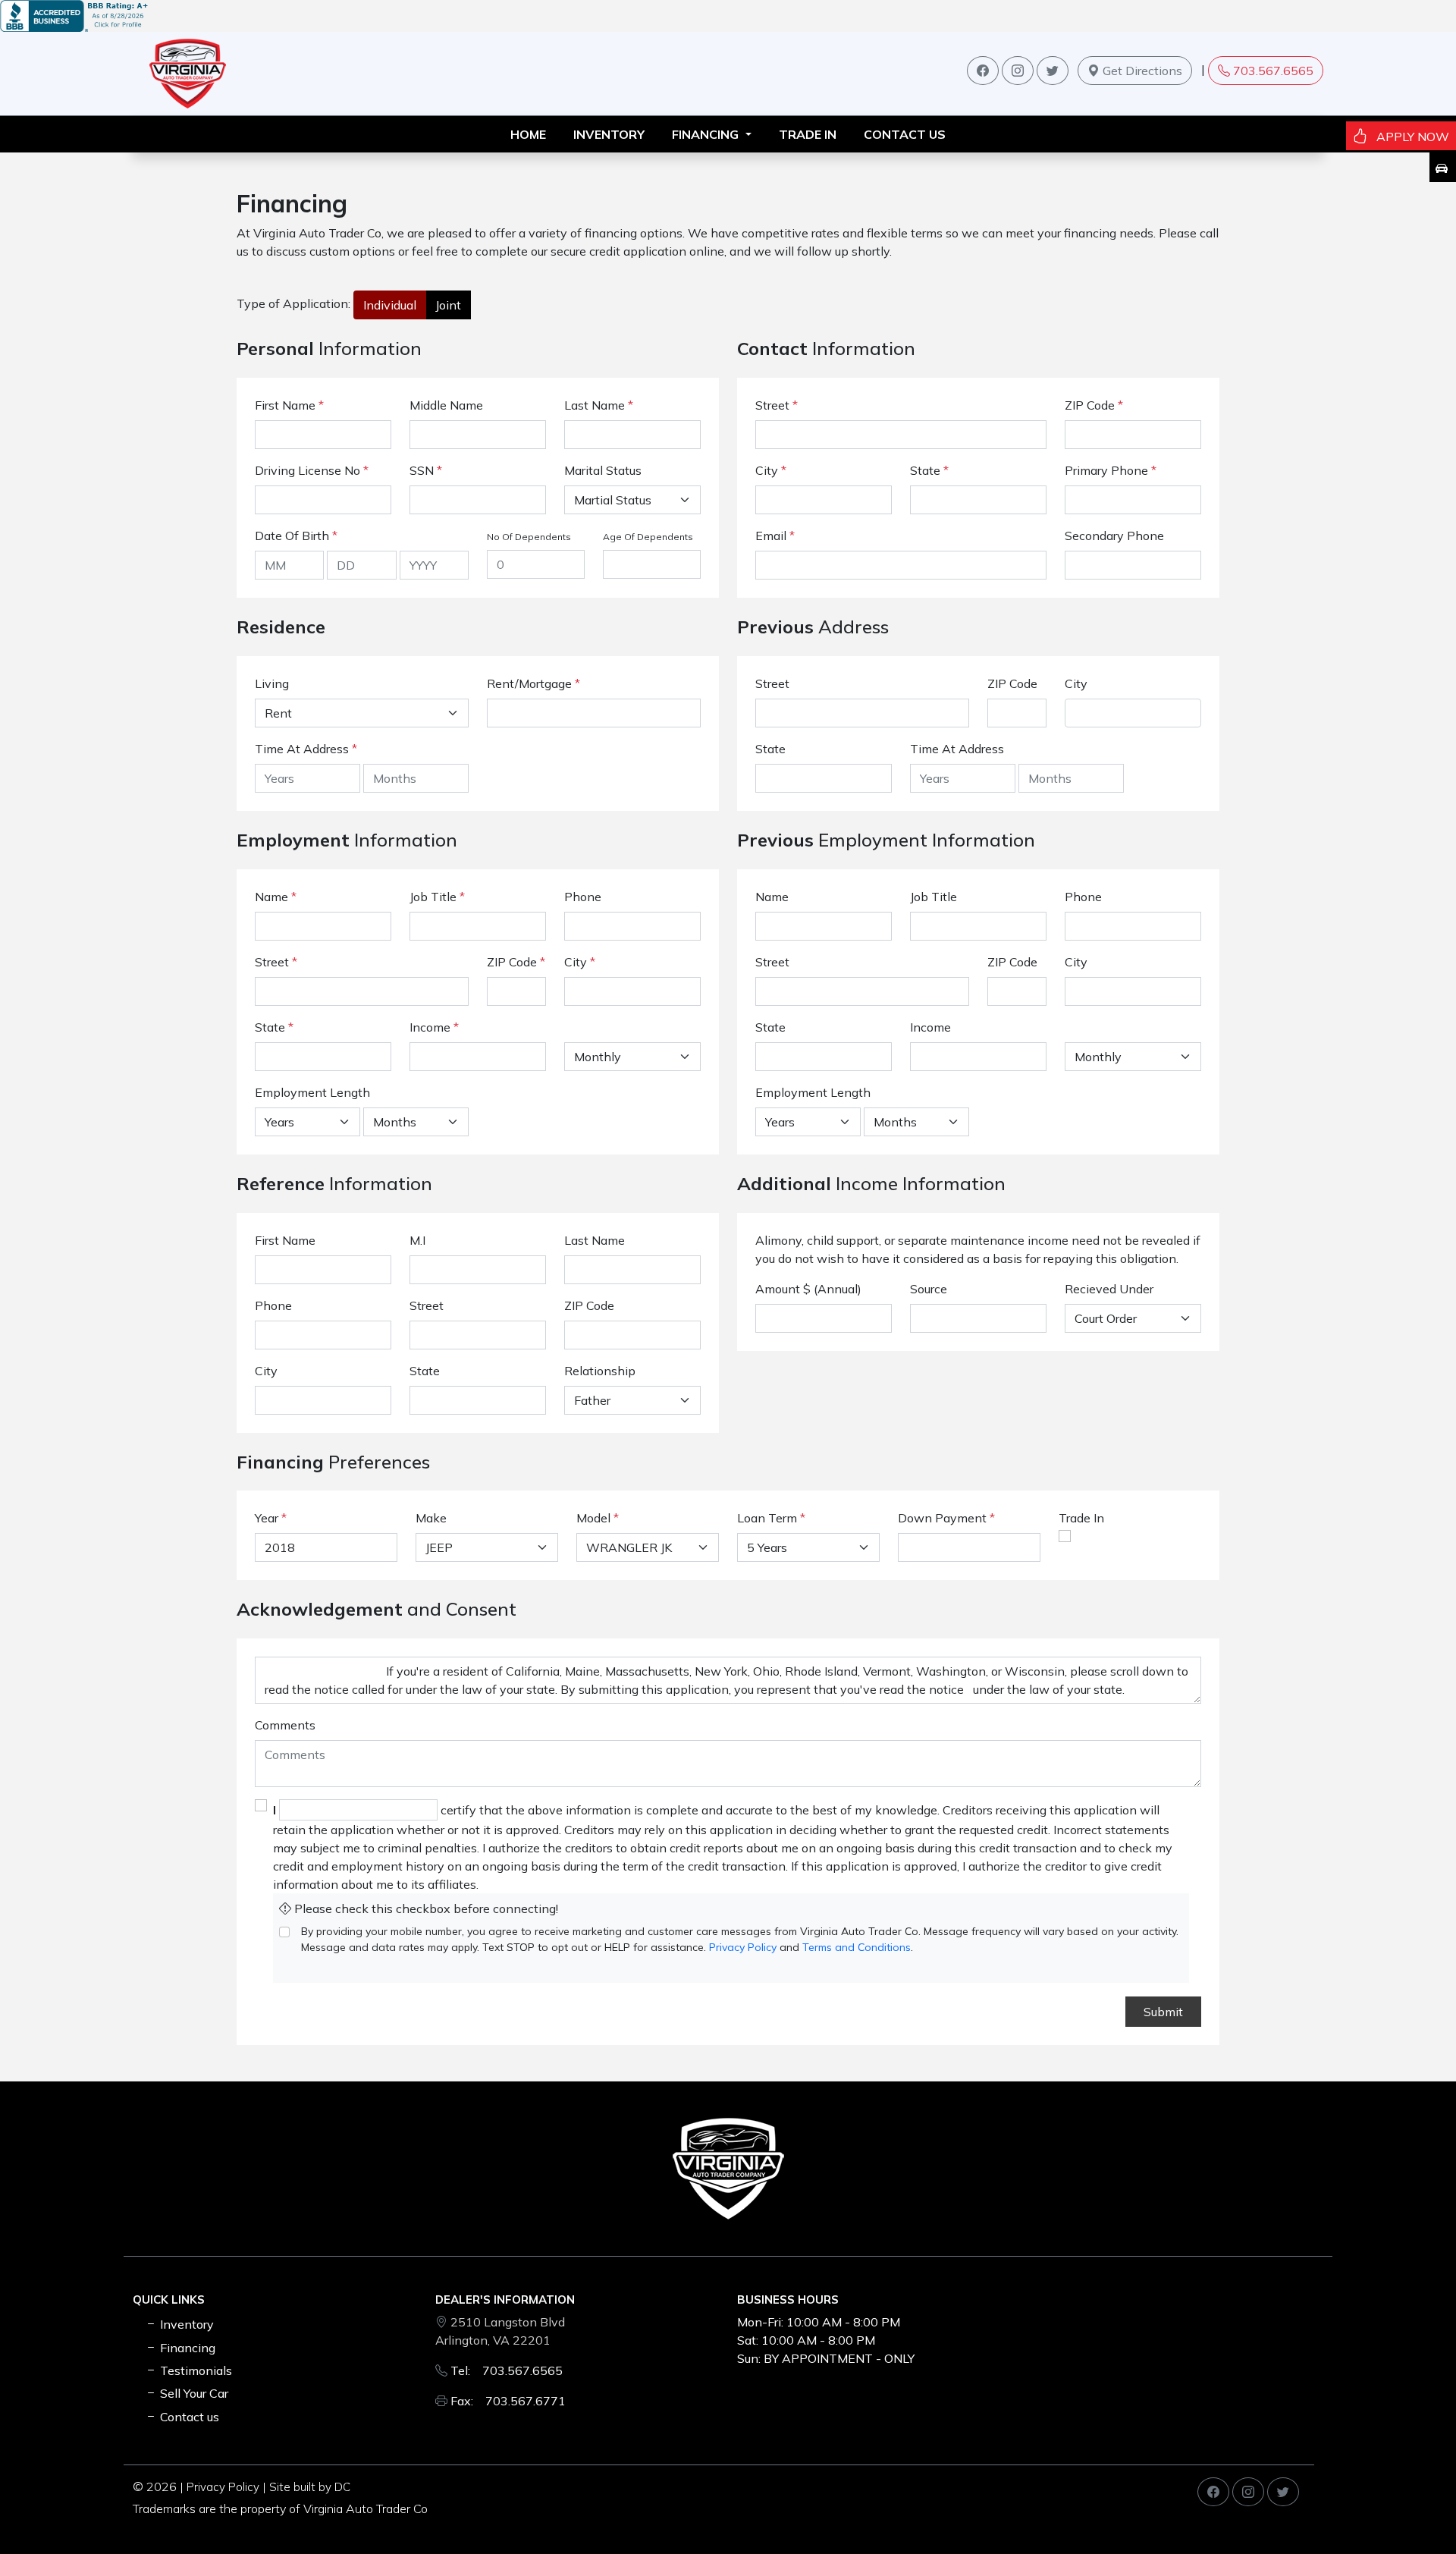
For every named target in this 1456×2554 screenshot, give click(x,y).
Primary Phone (1111, 470)
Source (929, 1289)
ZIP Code (1094, 405)
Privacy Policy (743, 1947)
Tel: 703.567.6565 (507, 2370)
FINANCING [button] (707, 134)
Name (276, 897)
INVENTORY (609, 134)
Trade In (1081, 1518)
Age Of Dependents (648, 537)
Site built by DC (310, 2487)
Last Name (599, 405)
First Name (289, 405)
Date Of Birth (296, 536)
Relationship (600, 1371)
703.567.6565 (1273, 71)
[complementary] (1410, 2508)
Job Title (437, 897)
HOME (528, 134)
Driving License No (312, 470)
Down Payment (942, 1518)
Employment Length (312, 1092)
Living (272, 683)
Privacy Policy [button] (223, 2487)
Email (775, 536)
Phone (583, 897)
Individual (390, 305)
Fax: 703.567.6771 (508, 2401)
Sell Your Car (193, 2393)
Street (777, 405)
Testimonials (195, 2370)
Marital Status (603, 470)
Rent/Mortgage (529, 683)
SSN (426, 470)
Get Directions (1141, 71)
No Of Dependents (529, 537)
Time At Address (302, 749)
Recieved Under (1109, 1289)
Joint (448, 305)
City (771, 470)
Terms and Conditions (857, 1947)
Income (430, 1027)
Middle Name (446, 405)
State (929, 470)
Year (267, 1518)
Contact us (905, 134)
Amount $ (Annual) (808, 1289)
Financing (186, 2348)
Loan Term (767, 1518)
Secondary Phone (1114, 536)
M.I (417, 1240)
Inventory (185, 2324)
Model (593, 1518)
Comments (285, 1725)
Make (431, 1518)
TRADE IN (808, 134)
